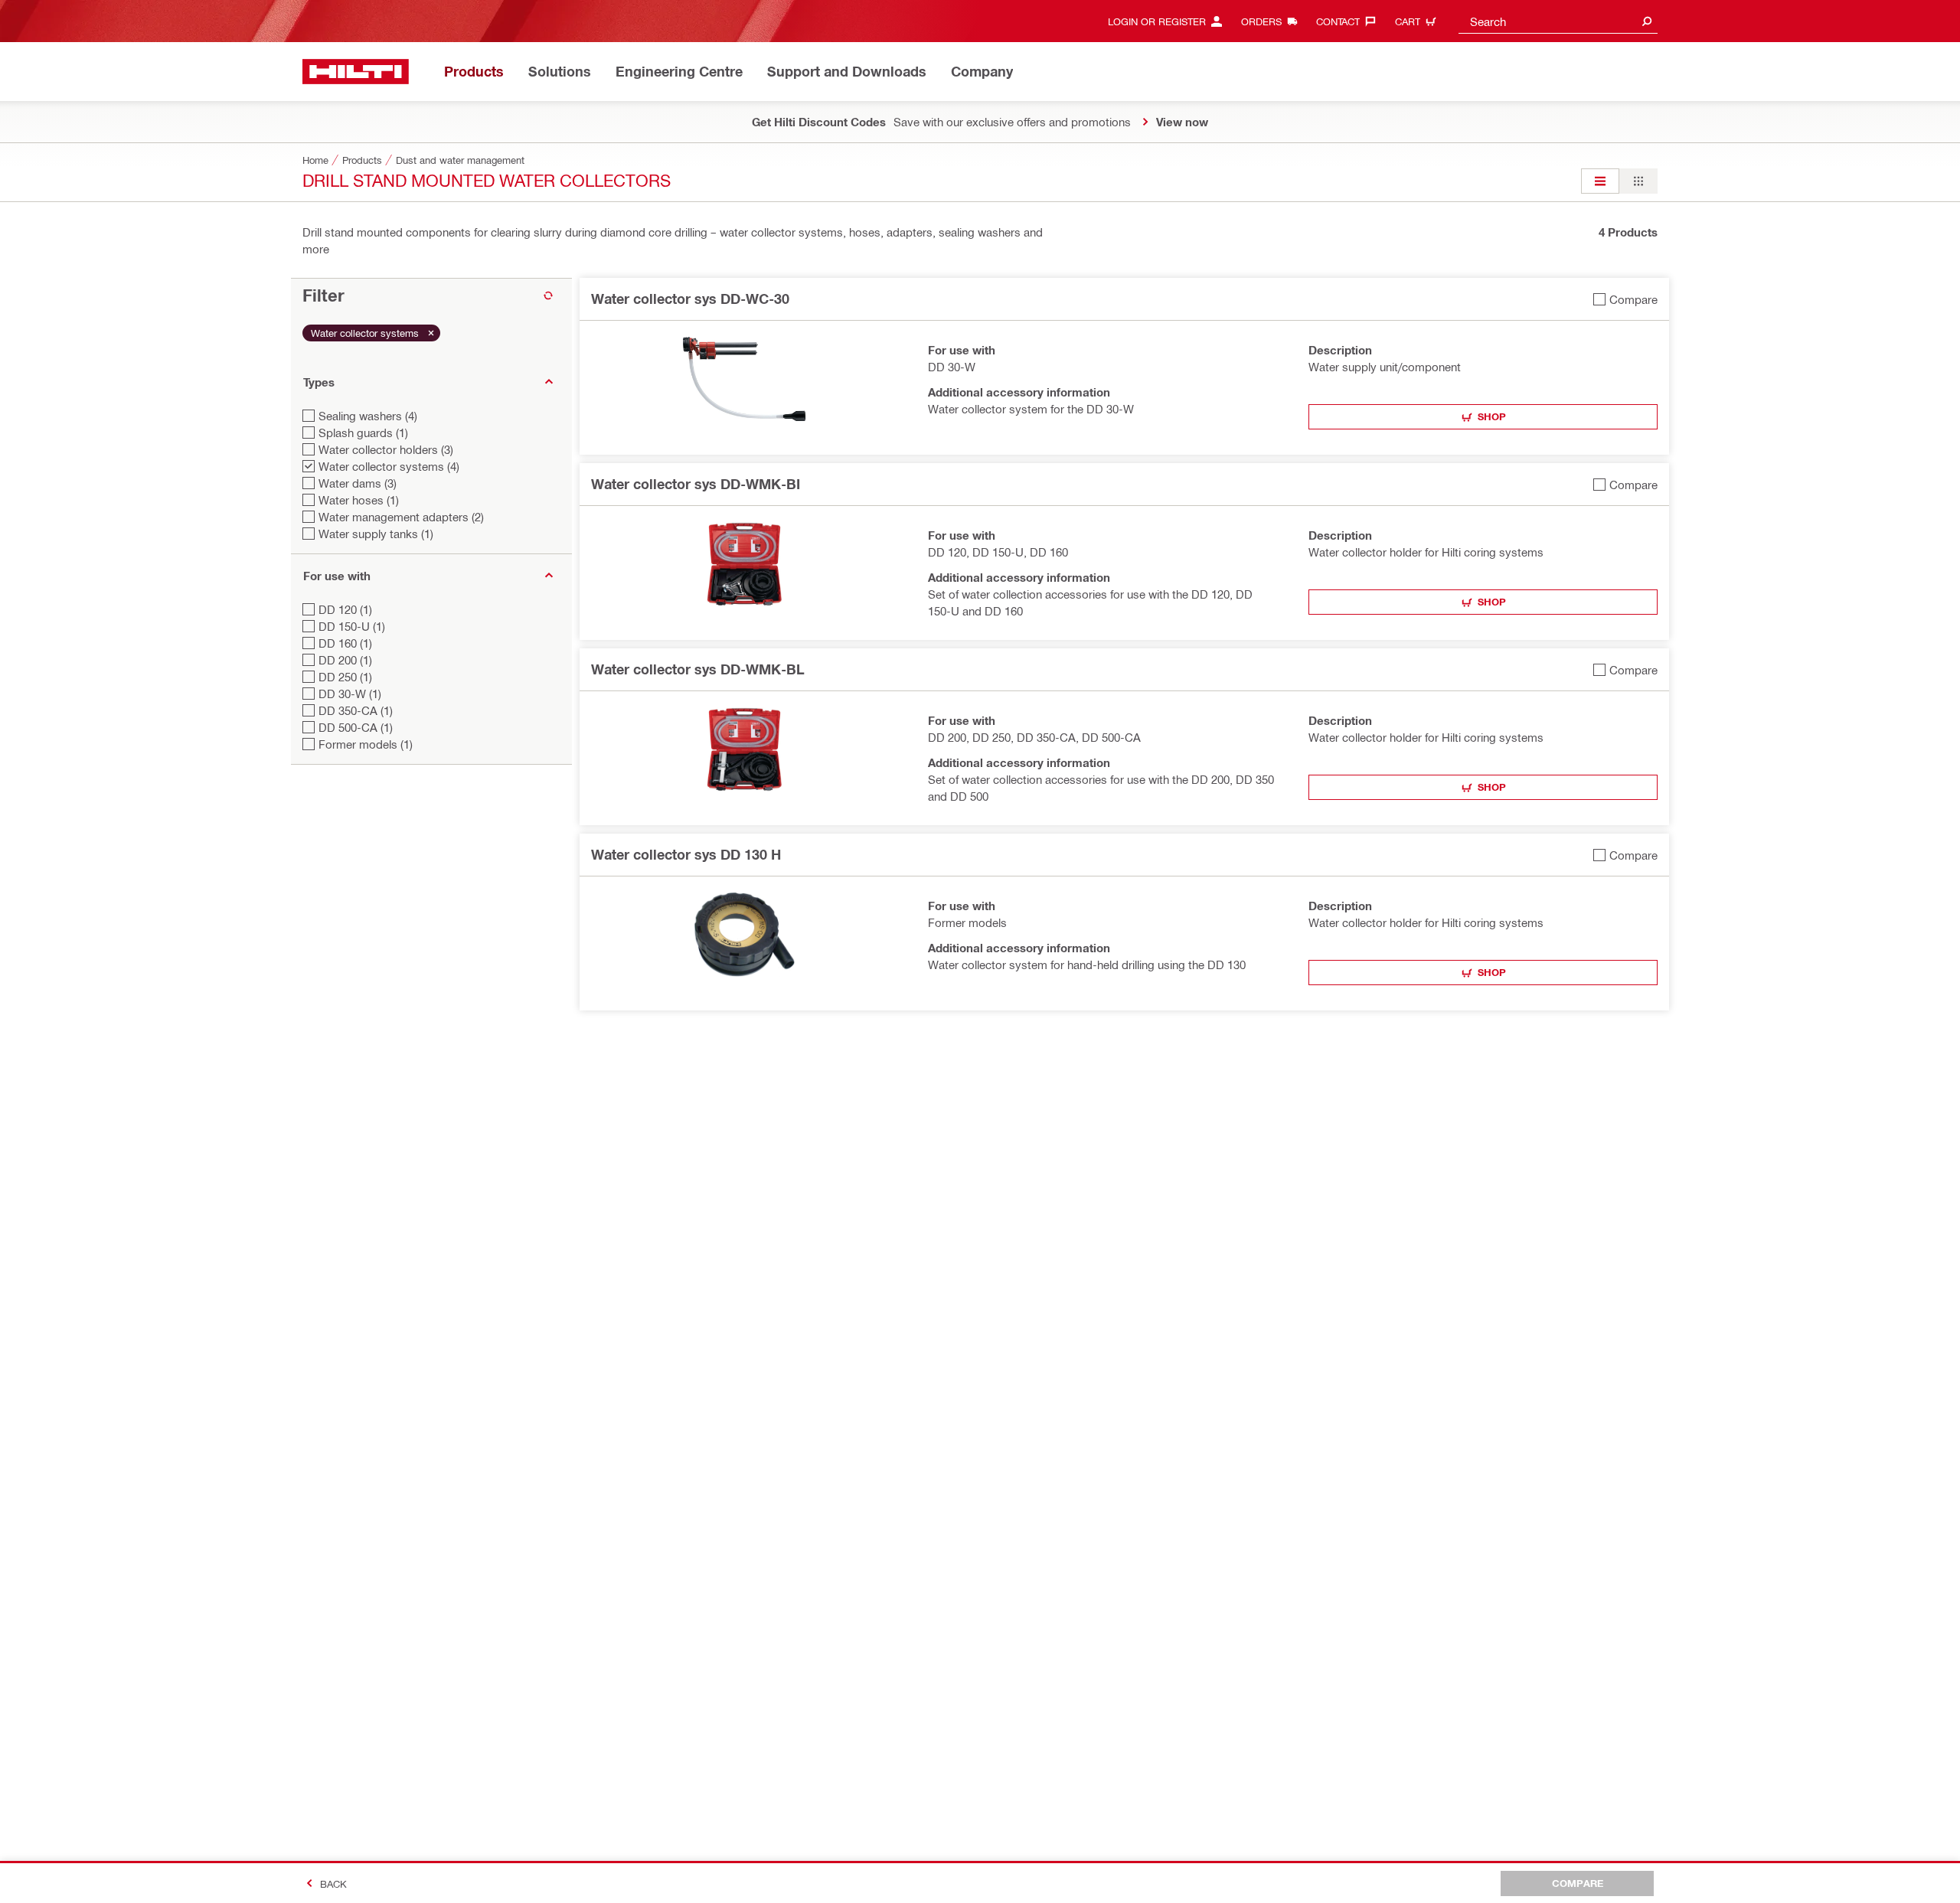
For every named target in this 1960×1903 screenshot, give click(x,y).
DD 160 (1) (345, 643)
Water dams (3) (358, 483)
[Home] (356, 72)
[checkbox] (1625, 299)
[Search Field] (1647, 21)
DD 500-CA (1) (356, 727)
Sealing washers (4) (368, 416)
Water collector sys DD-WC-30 (690, 299)
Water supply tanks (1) (376, 534)
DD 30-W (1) (350, 694)
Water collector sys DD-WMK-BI (696, 484)
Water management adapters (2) (401, 517)
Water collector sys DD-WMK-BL (698, 669)
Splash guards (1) (363, 432)
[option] (1600, 181)
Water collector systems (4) (389, 466)
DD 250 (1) (345, 677)
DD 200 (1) (345, 660)
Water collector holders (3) (386, 449)
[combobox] (1558, 21)
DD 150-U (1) (352, 626)
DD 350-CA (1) (356, 710)
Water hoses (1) (359, 500)
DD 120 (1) (345, 609)
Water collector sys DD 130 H (686, 854)
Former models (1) (366, 744)
